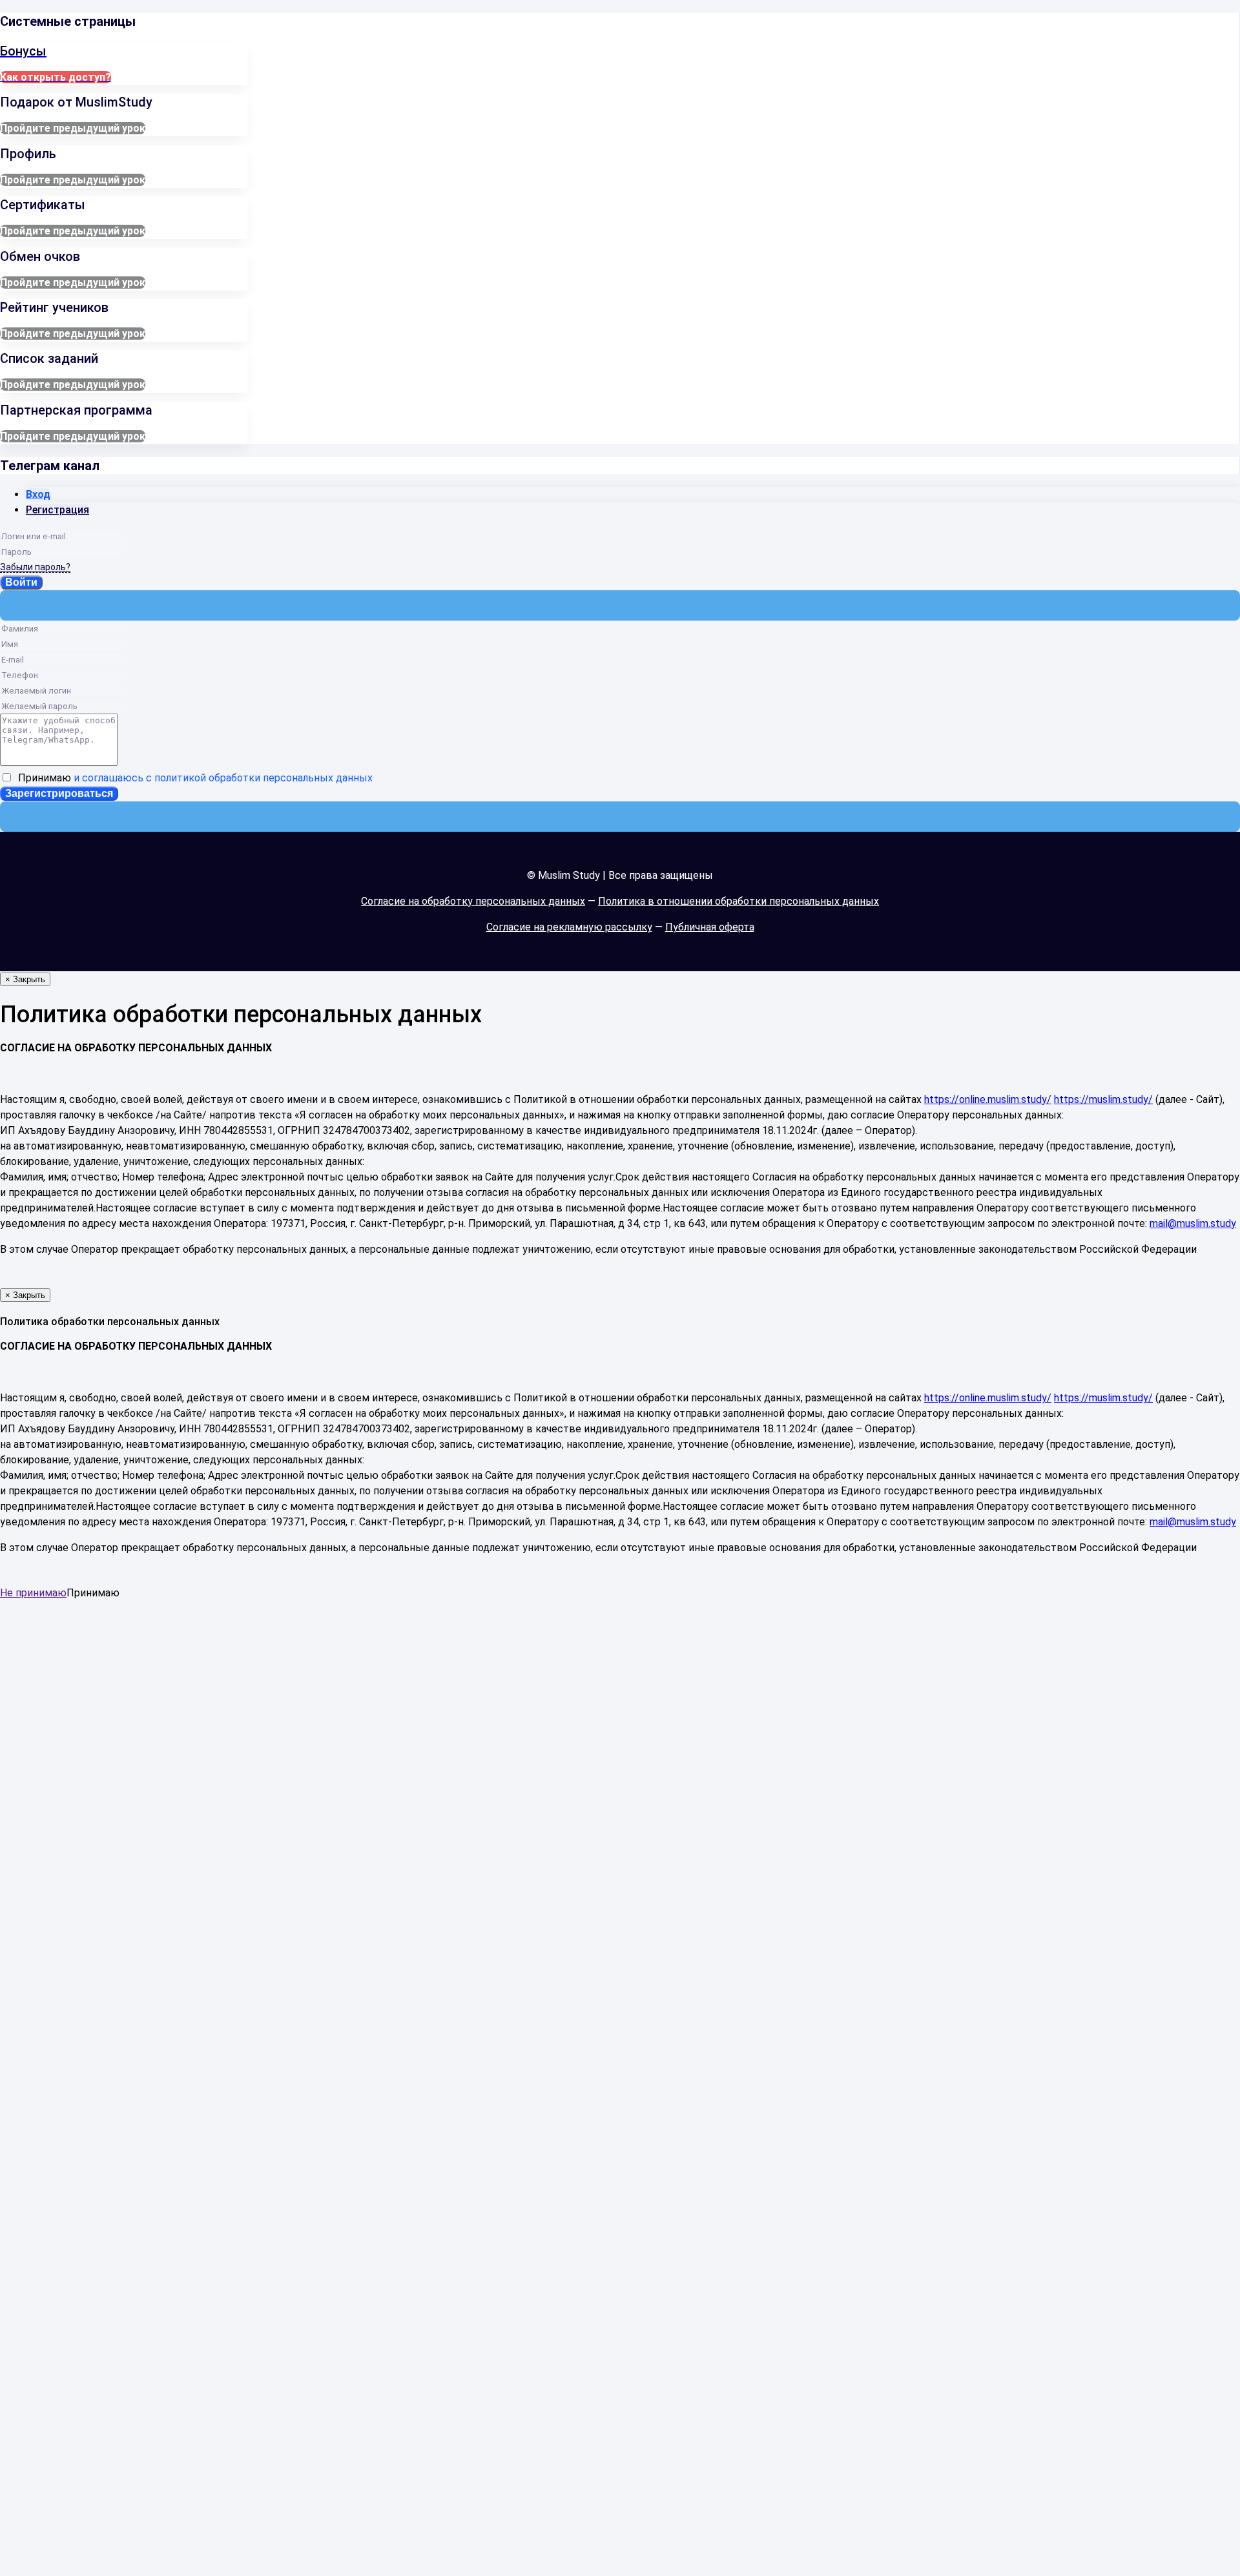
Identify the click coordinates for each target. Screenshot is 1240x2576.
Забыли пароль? (35, 567)
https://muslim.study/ (1103, 1099)
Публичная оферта (710, 927)
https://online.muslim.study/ (988, 1099)
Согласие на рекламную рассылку (569, 927)
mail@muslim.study (1193, 1223)
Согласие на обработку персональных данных (473, 901)
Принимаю (193, 778)
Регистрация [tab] (57, 510)
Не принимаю (33, 1593)
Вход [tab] (38, 494)
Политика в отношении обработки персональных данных (739, 901)
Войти (21, 582)
